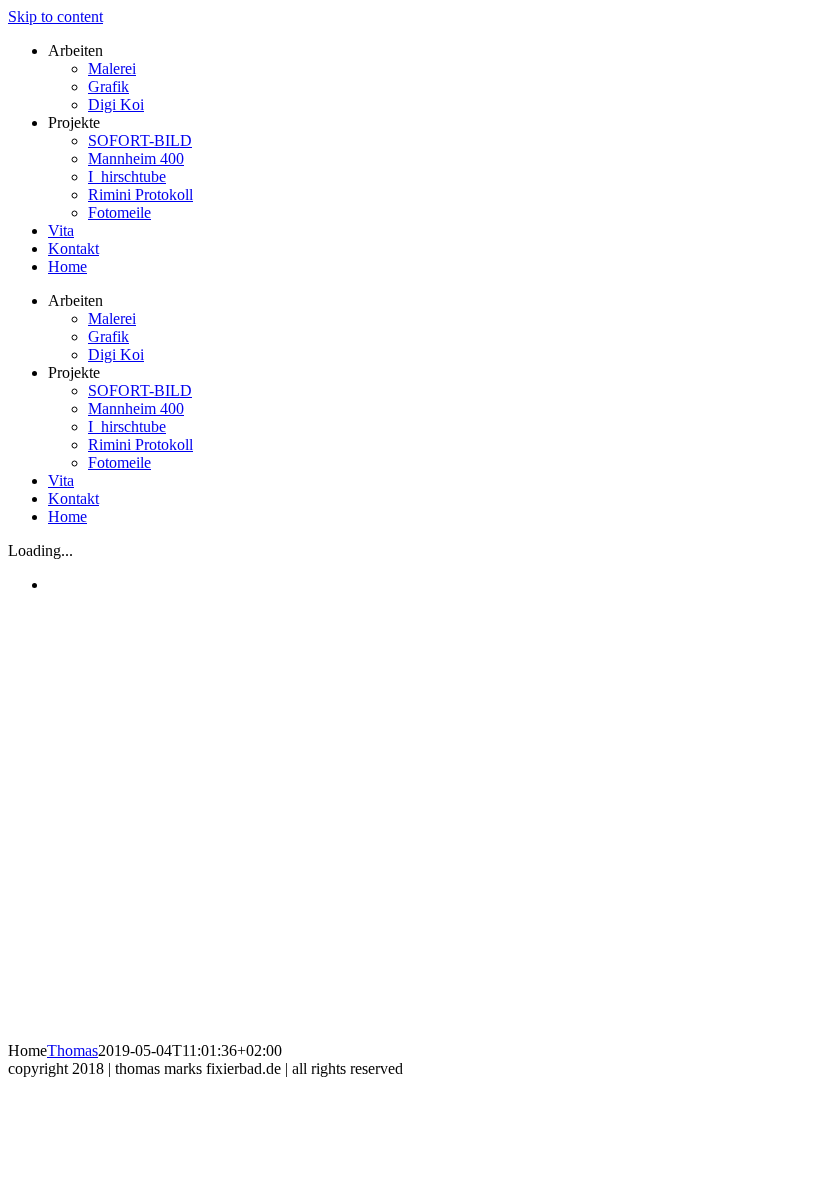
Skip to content (55, 16)
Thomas (72, 1050)
